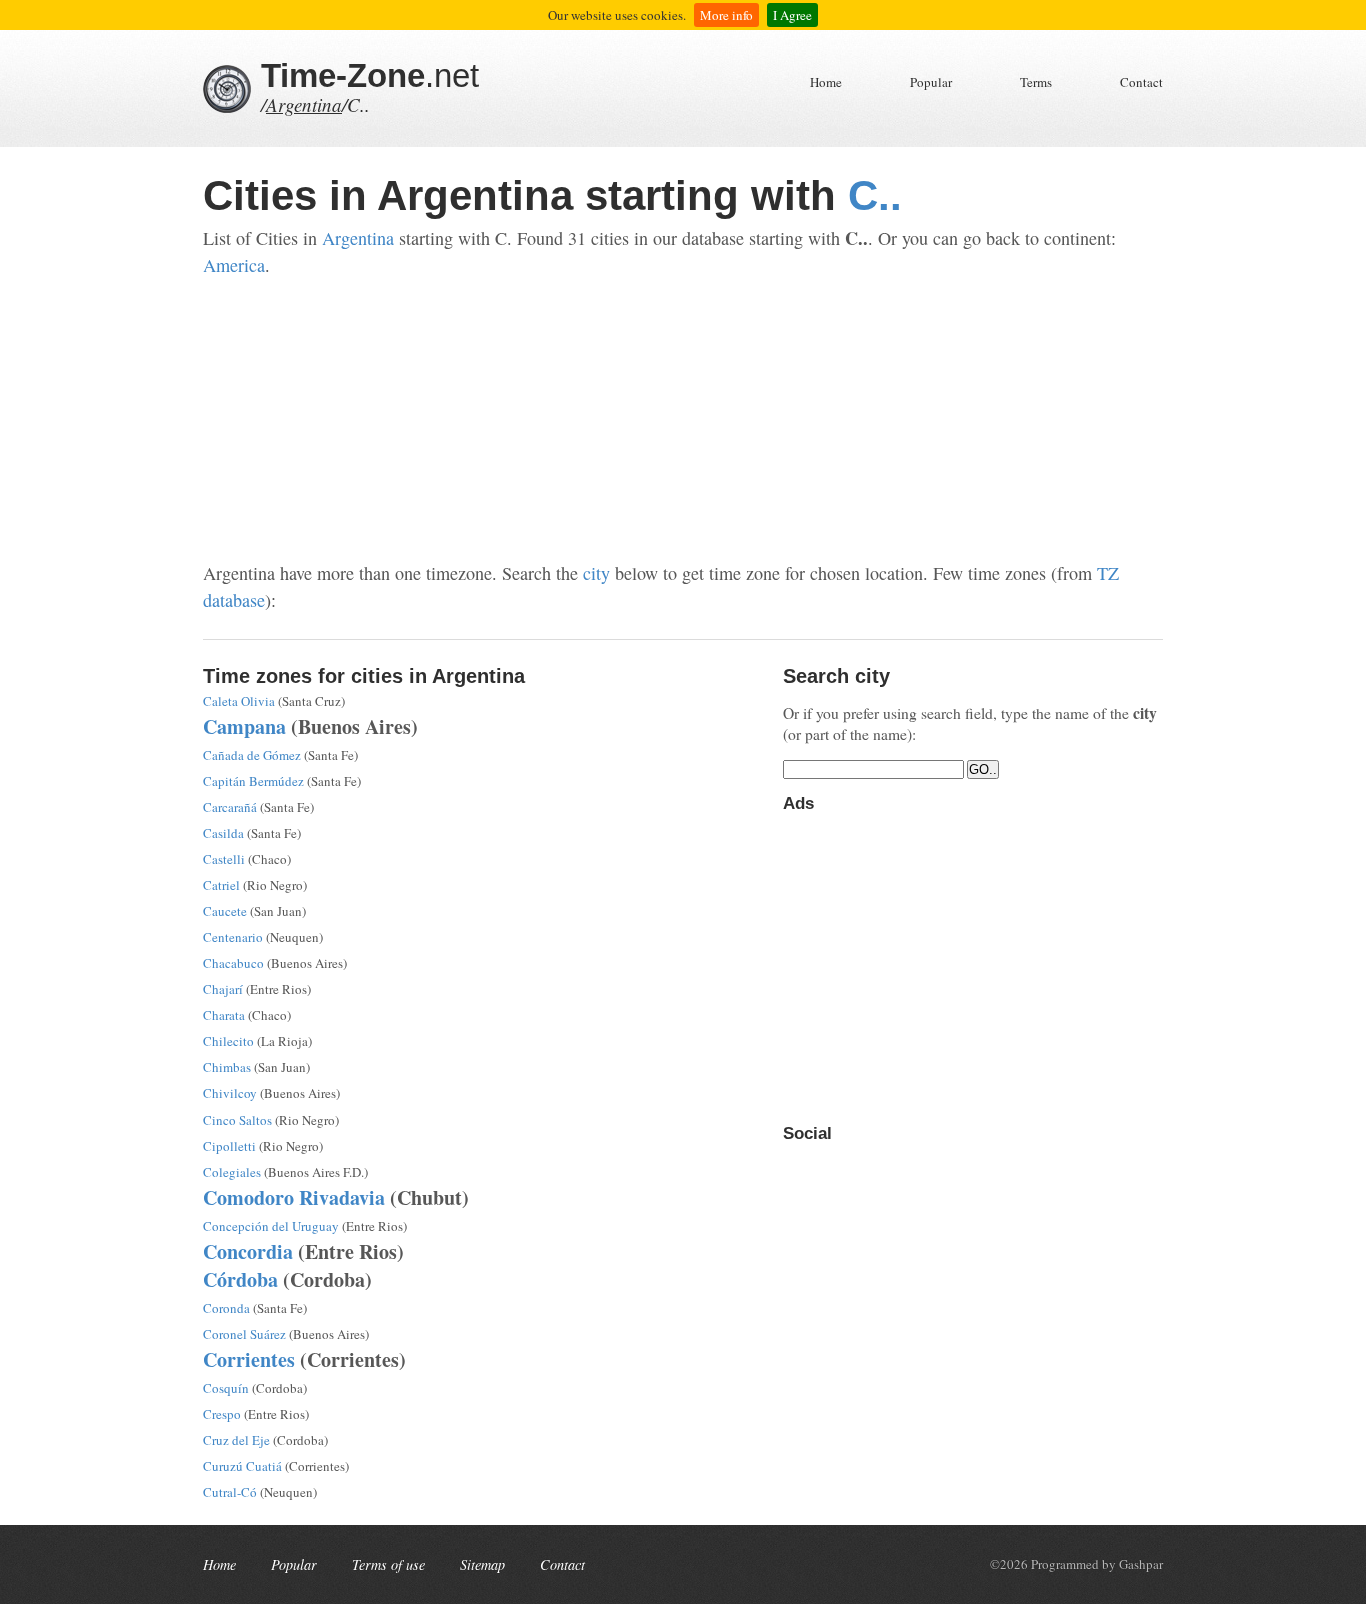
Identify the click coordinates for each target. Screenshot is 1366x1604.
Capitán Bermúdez (253, 781)
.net (370, 75)
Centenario (233, 937)
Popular (931, 82)
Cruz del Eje (236, 1440)
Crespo (222, 1414)
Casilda (223, 833)
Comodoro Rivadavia (294, 1197)
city (596, 573)
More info (726, 15)
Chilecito (228, 1041)
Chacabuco (233, 963)
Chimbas (227, 1067)
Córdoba (240, 1279)
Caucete (225, 911)
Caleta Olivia (239, 701)
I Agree (792, 15)
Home (826, 82)
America (234, 265)
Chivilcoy (230, 1093)
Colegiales (232, 1172)
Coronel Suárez (244, 1334)
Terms (1036, 82)
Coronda (226, 1308)
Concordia (248, 1251)
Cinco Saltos (237, 1120)
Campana (244, 726)
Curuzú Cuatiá (242, 1466)
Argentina (304, 104)
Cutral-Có (230, 1492)
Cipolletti (229, 1146)
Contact (1141, 82)
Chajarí (223, 989)
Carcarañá (230, 807)
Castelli (224, 859)
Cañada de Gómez (252, 755)
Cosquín (226, 1388)
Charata (224, 1015)
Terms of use (388, 1564)
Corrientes (249, 1359)
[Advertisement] (683, 420)
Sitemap (482, 1564)
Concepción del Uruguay (271, 1226)
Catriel (221, 885)
